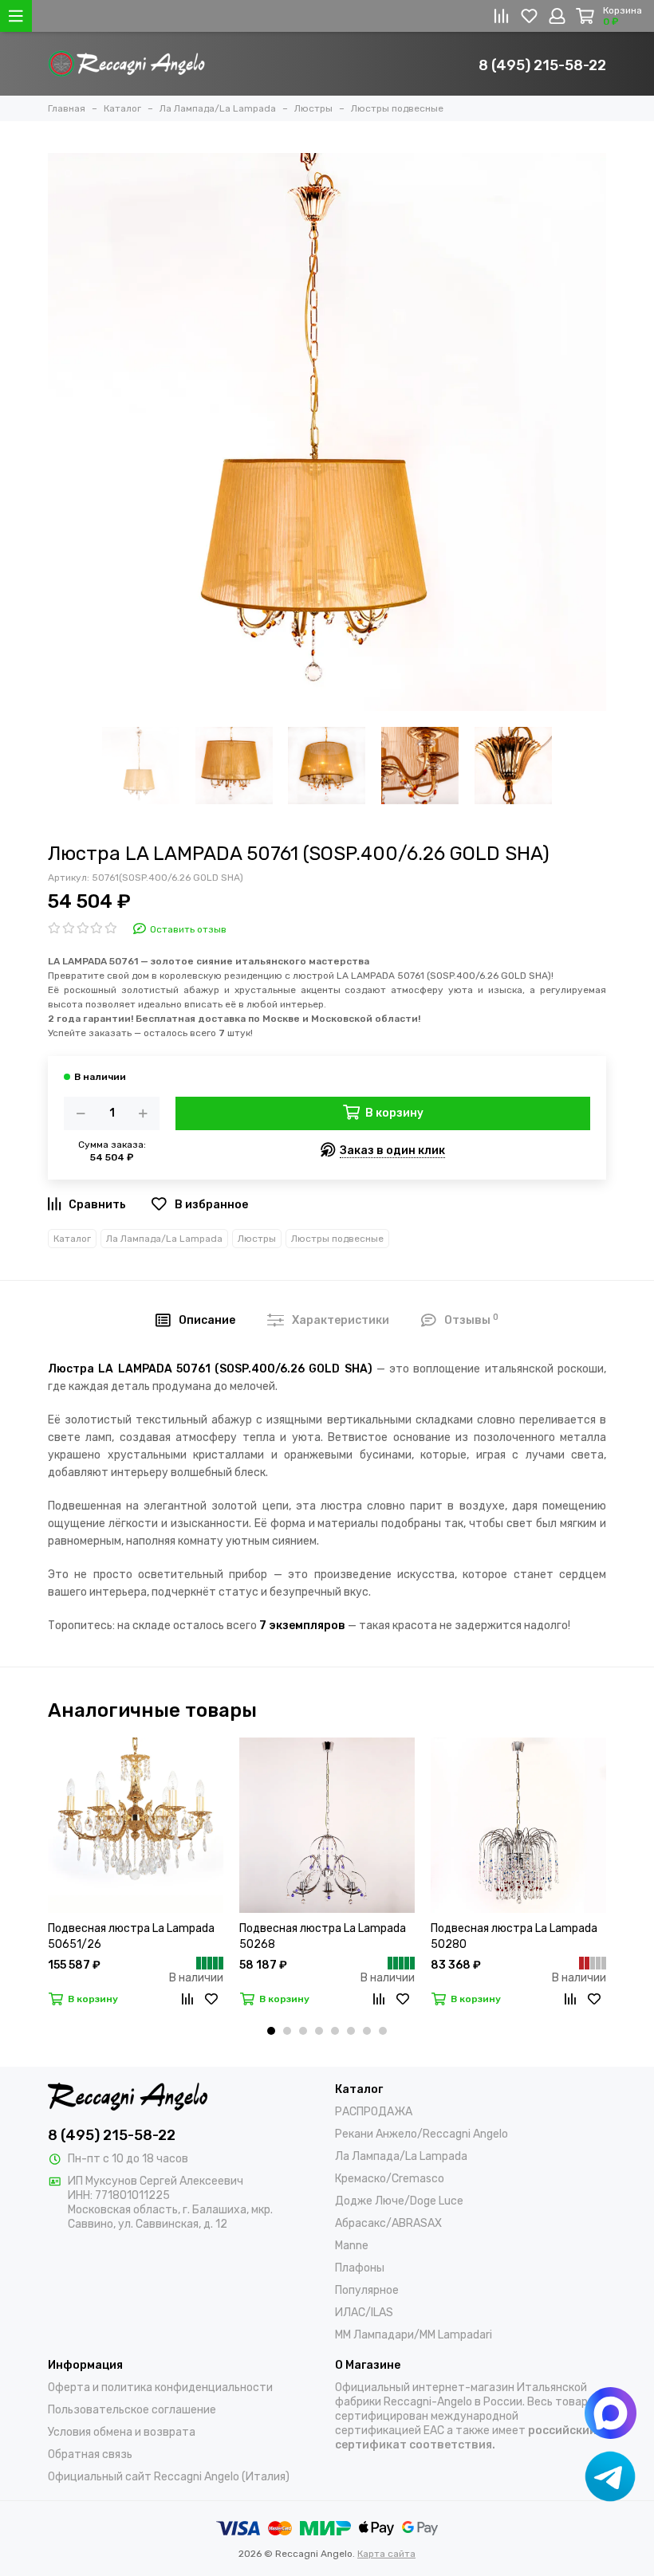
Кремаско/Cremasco (390, 2179)
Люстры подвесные (337, 1239)
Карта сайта (386, 2554)
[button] (271, 2031)
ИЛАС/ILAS (364, 2313)
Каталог (72, 1239)
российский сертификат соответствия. (466, 2438)
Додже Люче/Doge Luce (399, 2201)
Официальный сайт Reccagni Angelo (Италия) (169, 2477)
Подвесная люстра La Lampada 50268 (323, 1936)
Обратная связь (90, 2454)
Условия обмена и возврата (122, 2432)
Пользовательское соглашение (132, 2410)
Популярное (367, 2290)
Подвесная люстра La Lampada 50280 (514, 1936)
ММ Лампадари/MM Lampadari (414, 2335)
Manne (352, 2246)
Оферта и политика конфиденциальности (160, 2388)
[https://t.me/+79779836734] (610, 2476)
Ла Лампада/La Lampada (164, 1239)
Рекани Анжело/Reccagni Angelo (422, 2134)
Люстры (257, 1239)
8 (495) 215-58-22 (542, 65)
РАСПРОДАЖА (374, 2112)
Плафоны (360, 2268)
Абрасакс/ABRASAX (388, 2223)
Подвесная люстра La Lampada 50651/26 (131, 1936)
